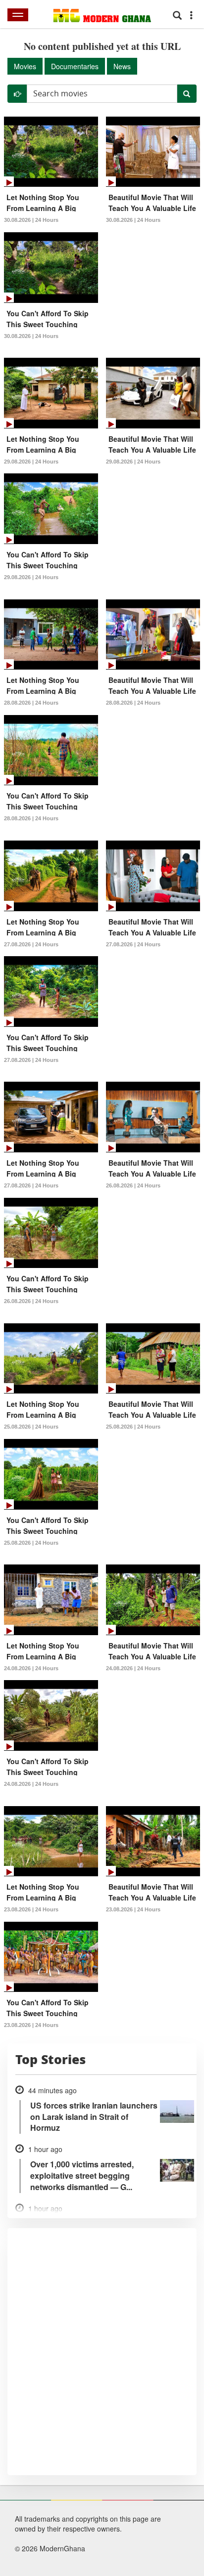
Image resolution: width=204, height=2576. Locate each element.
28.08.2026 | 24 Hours (31, 703)
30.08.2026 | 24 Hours (31, 220)
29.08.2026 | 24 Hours (31, 462)
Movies (25, 66)
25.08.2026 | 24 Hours (31, 1427)
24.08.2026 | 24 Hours (31, 1668)
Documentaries (75, 66)
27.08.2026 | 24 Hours (31, 944)
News (122, 66)
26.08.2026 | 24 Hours (133, 1185)
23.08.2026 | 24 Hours (31, 1909)
